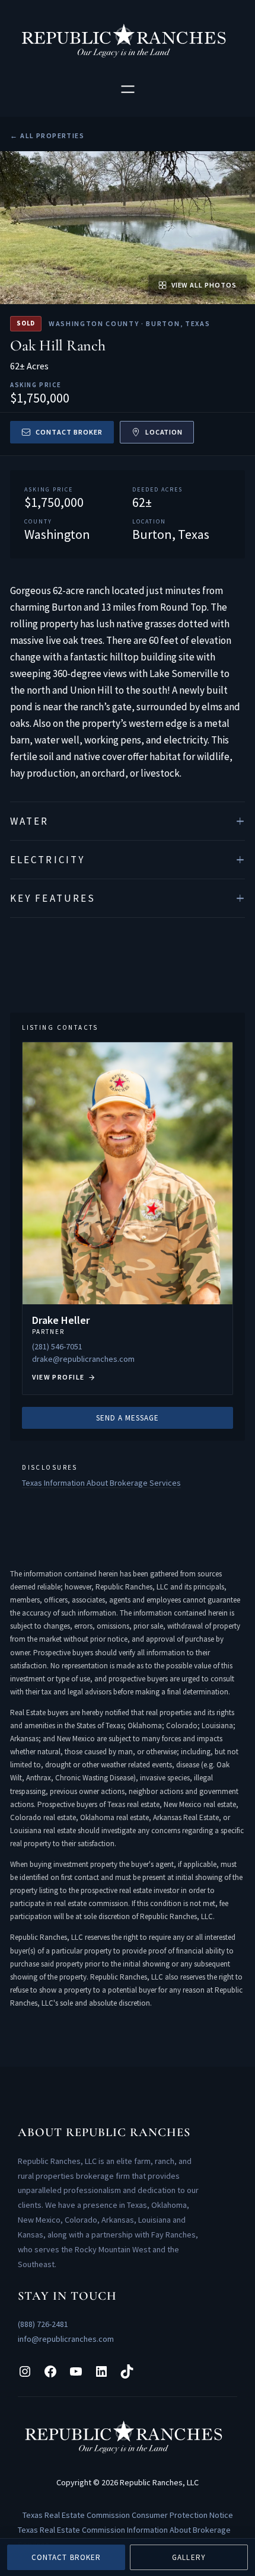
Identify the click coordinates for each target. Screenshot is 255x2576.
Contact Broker (69, 432)
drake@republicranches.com (83, 1359)
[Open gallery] (128, 228)
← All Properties (47, 135)
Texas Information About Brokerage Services (101, 1483)
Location (164, 432)
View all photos (204, 285)
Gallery (189, 2557)
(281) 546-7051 (57, 1346)
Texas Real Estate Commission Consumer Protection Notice (128, 2515)
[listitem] (128, 821)
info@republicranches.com (66, 2339)
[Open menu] (128, 89)
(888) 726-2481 (43, 2324)
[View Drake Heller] (128, 1218)
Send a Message (128, 1418)
